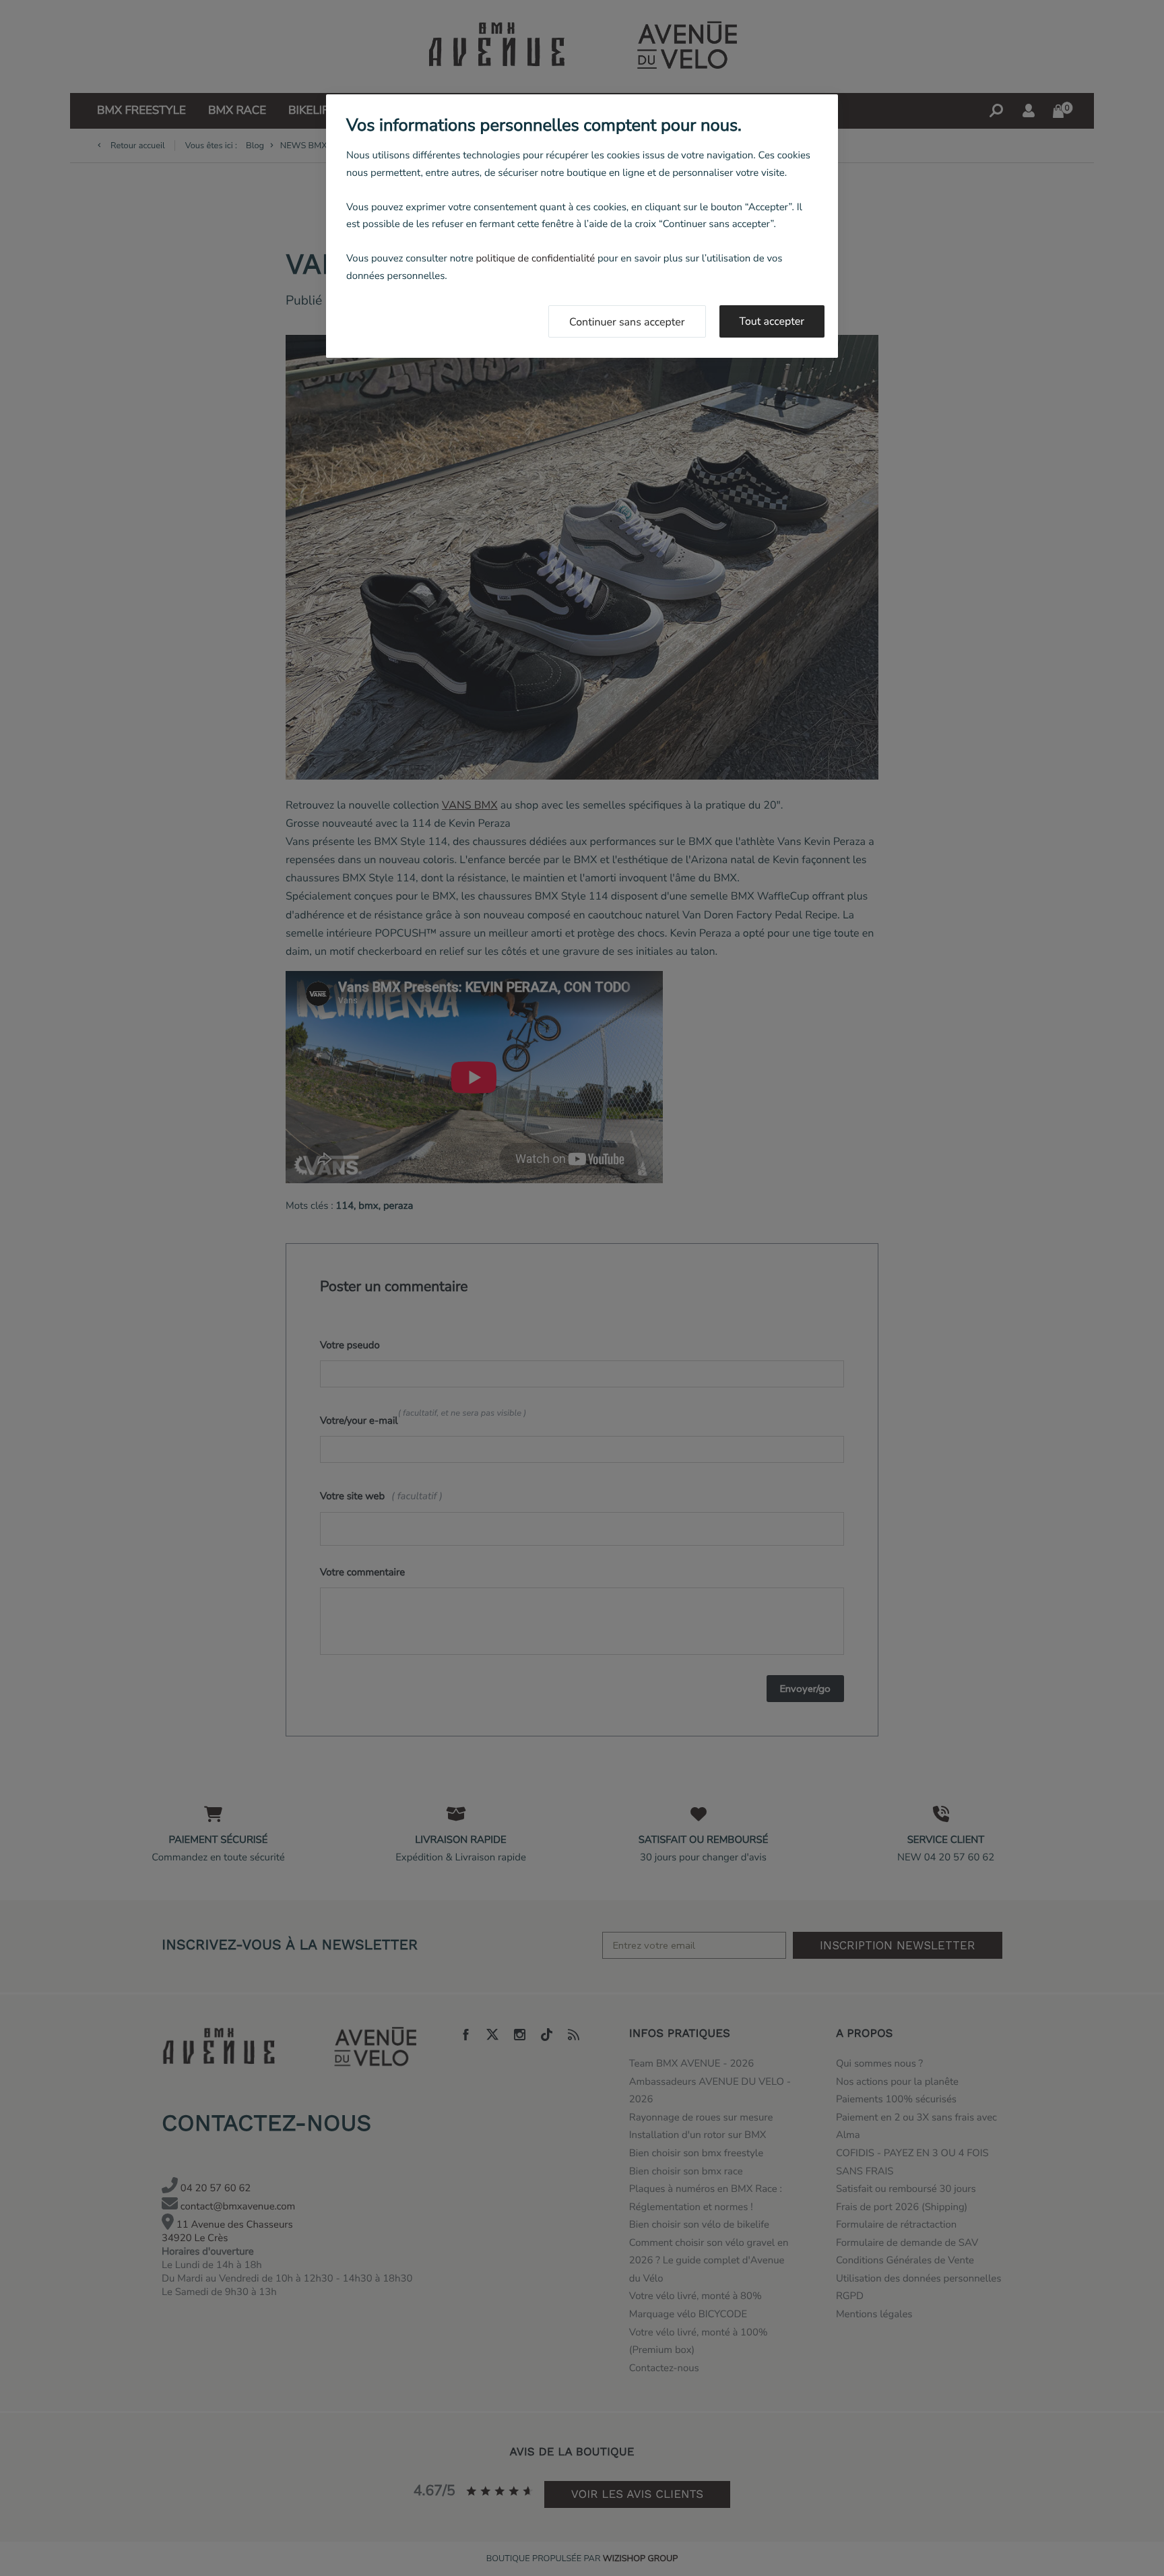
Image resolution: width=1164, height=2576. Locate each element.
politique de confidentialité (535, 259)
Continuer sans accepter (627, 322)
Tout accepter (772, 321)
